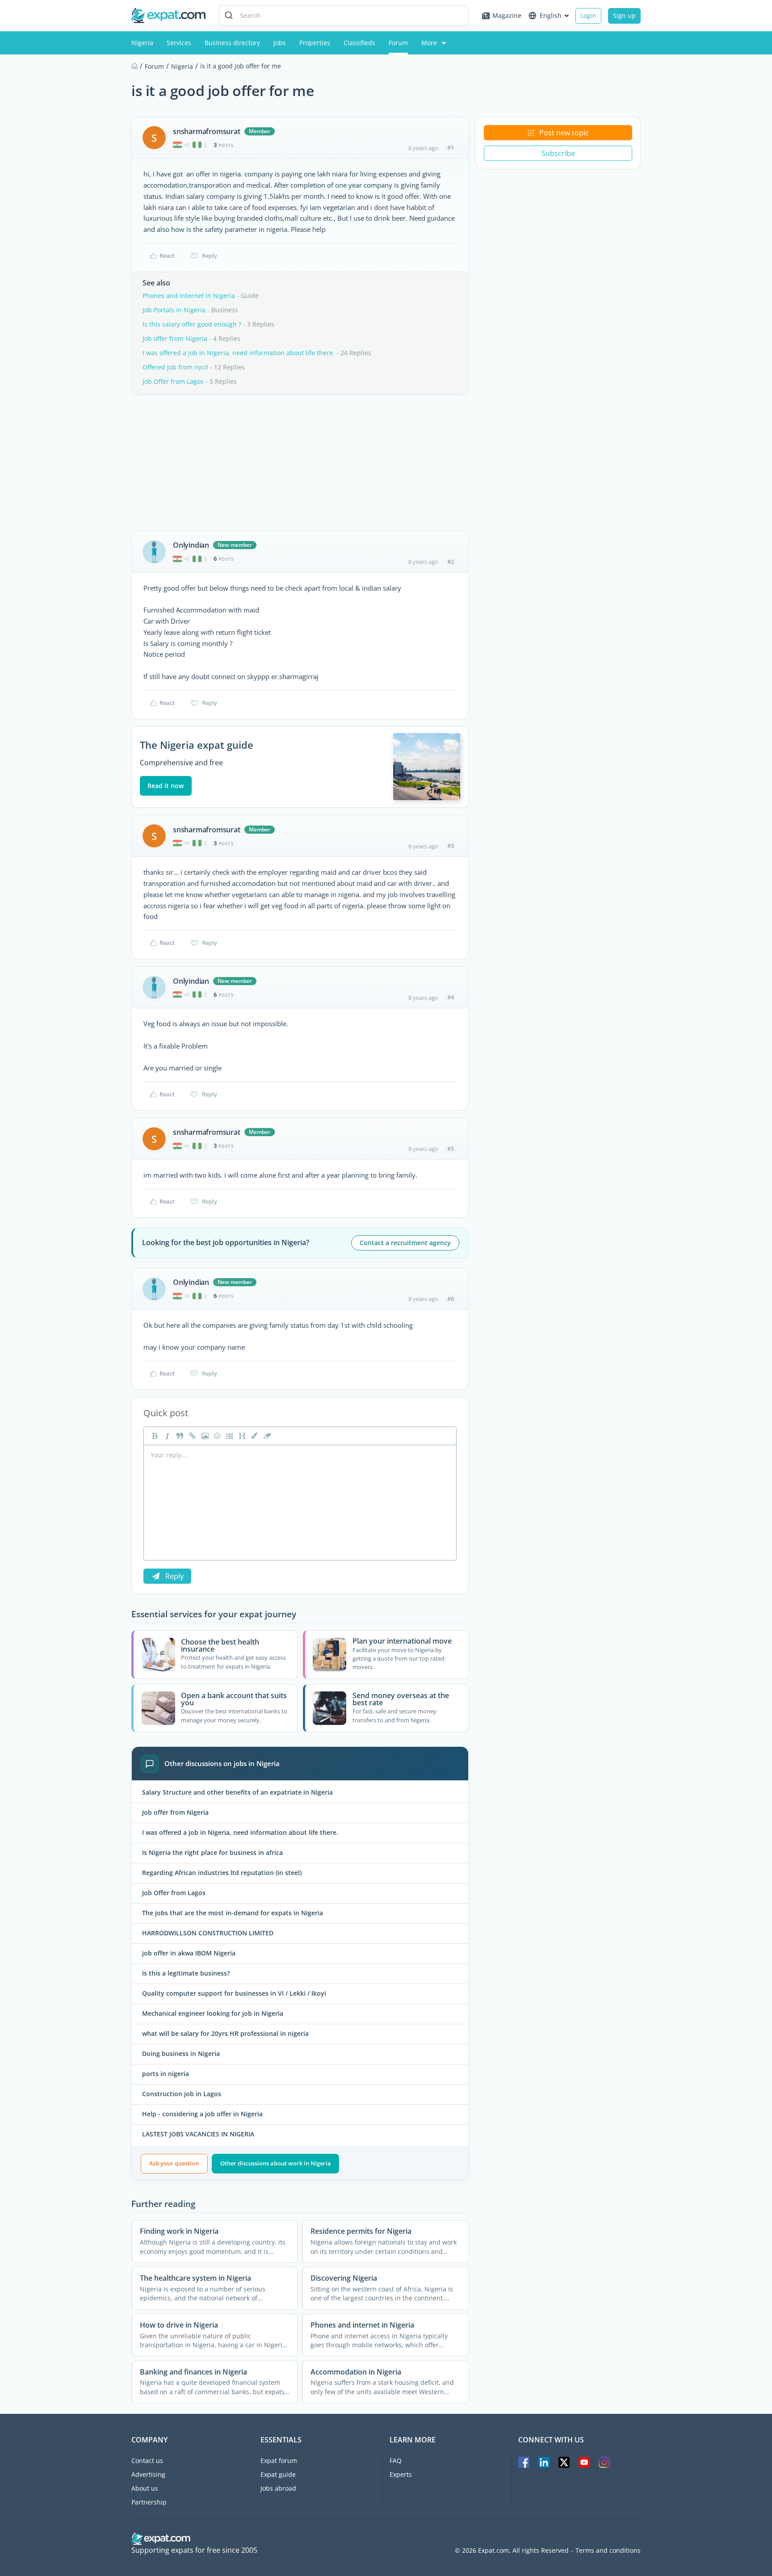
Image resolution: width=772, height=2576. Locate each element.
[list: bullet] (229, 1436)
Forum (398, 43)
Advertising (148, 2474)
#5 (451, 1149)
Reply (210, 256)
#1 (451, 147)
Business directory (232, 43)
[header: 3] (241, 1436)
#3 (451, 846)
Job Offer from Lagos (173, 381)
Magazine (507, 15)
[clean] (266, 1436)
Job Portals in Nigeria (174, 310)
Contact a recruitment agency (405, 1243)
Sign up (624, 15)
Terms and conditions (608, 2551)
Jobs (280, 43)
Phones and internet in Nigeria (189, 296)
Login (588, 15)
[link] (191, 1436)
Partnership (149, 2502)
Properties (315, 43)
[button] (254, 1436)
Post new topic (564, 133)
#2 (451, 562)
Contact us (147, 2461)
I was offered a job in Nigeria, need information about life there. (239, 353)
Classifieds (359, 43)
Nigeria (142, 43)
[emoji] (216, 1436)
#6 (451, 1299)
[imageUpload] (204, 1436)
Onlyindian (191, 545)
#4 (451, 997)
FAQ (396, 2461)
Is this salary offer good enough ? (192, 324)
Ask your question (174, 2163)
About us (145, 2488)
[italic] (166, 1436)
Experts (401, 2474)
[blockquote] (179, 1436)
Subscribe (558, 153)
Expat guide (278, 2474)
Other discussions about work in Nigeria (276, 2163)
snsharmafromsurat (207, 131)
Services (179, 43)
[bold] (154, 1436)
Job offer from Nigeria (175, 338)
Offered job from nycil (175, 367)
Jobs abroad (278, 2488)
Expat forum (279, 2461)
